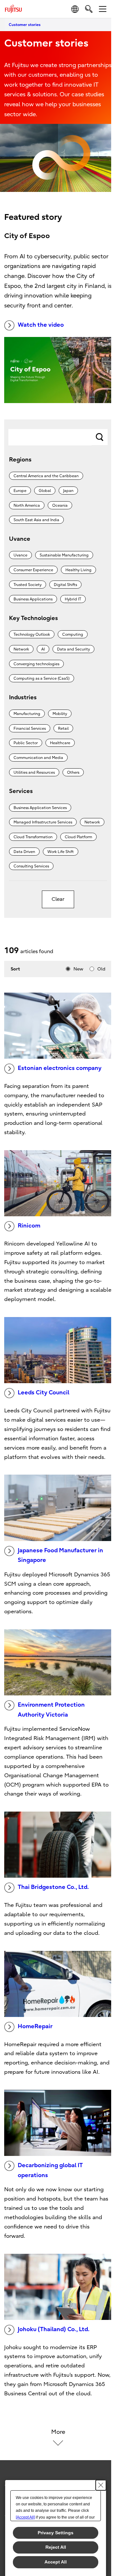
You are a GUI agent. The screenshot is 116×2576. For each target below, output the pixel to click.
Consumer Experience (33, 570)
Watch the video (41, 325)
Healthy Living (78, 570)
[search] (89, 9)
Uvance (20, 555)
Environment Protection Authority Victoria (51, 1710)
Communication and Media (38, 758)
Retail (63, 728)
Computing (73, 634)
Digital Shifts (65, 585)
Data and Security (73, 649)
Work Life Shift (61, 852)
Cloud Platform (78, 837)
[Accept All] (25, 2517)
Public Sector (26, 743)
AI (43, 649)
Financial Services (30, 728)
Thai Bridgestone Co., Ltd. (53, 1887)
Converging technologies (36, 664)
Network (21, 649)
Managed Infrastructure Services (43, 822)
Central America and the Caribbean (46, 476)
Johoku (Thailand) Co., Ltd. (54, 2329)
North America (27, 505)
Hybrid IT (73, 599)
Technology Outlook (32, 634)
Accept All (56, 2562)
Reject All (56, 2547)
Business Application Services (40, 808)
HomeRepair (35, 2026)
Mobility (60, 714)
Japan (68, 491)
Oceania (60, 505)
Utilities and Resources (34, 772)
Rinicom (29, 1226)
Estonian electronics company (60, 1068)
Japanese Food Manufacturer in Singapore (60, 1555)
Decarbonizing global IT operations (50, 2170)
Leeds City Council (43, 1393)
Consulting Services (31, 866)
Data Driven (24, 852)
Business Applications (33, 599)
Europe (20, 491)
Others (73, 772)
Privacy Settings (56, 2533)
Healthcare (60, 743)
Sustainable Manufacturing (64, 555)
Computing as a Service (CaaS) (42, 678)
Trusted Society (28, 585)
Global (45, 491)
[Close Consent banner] (101, 2485)
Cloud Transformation (33, 837)
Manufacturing (27, 714)
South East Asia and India (36, 520)
